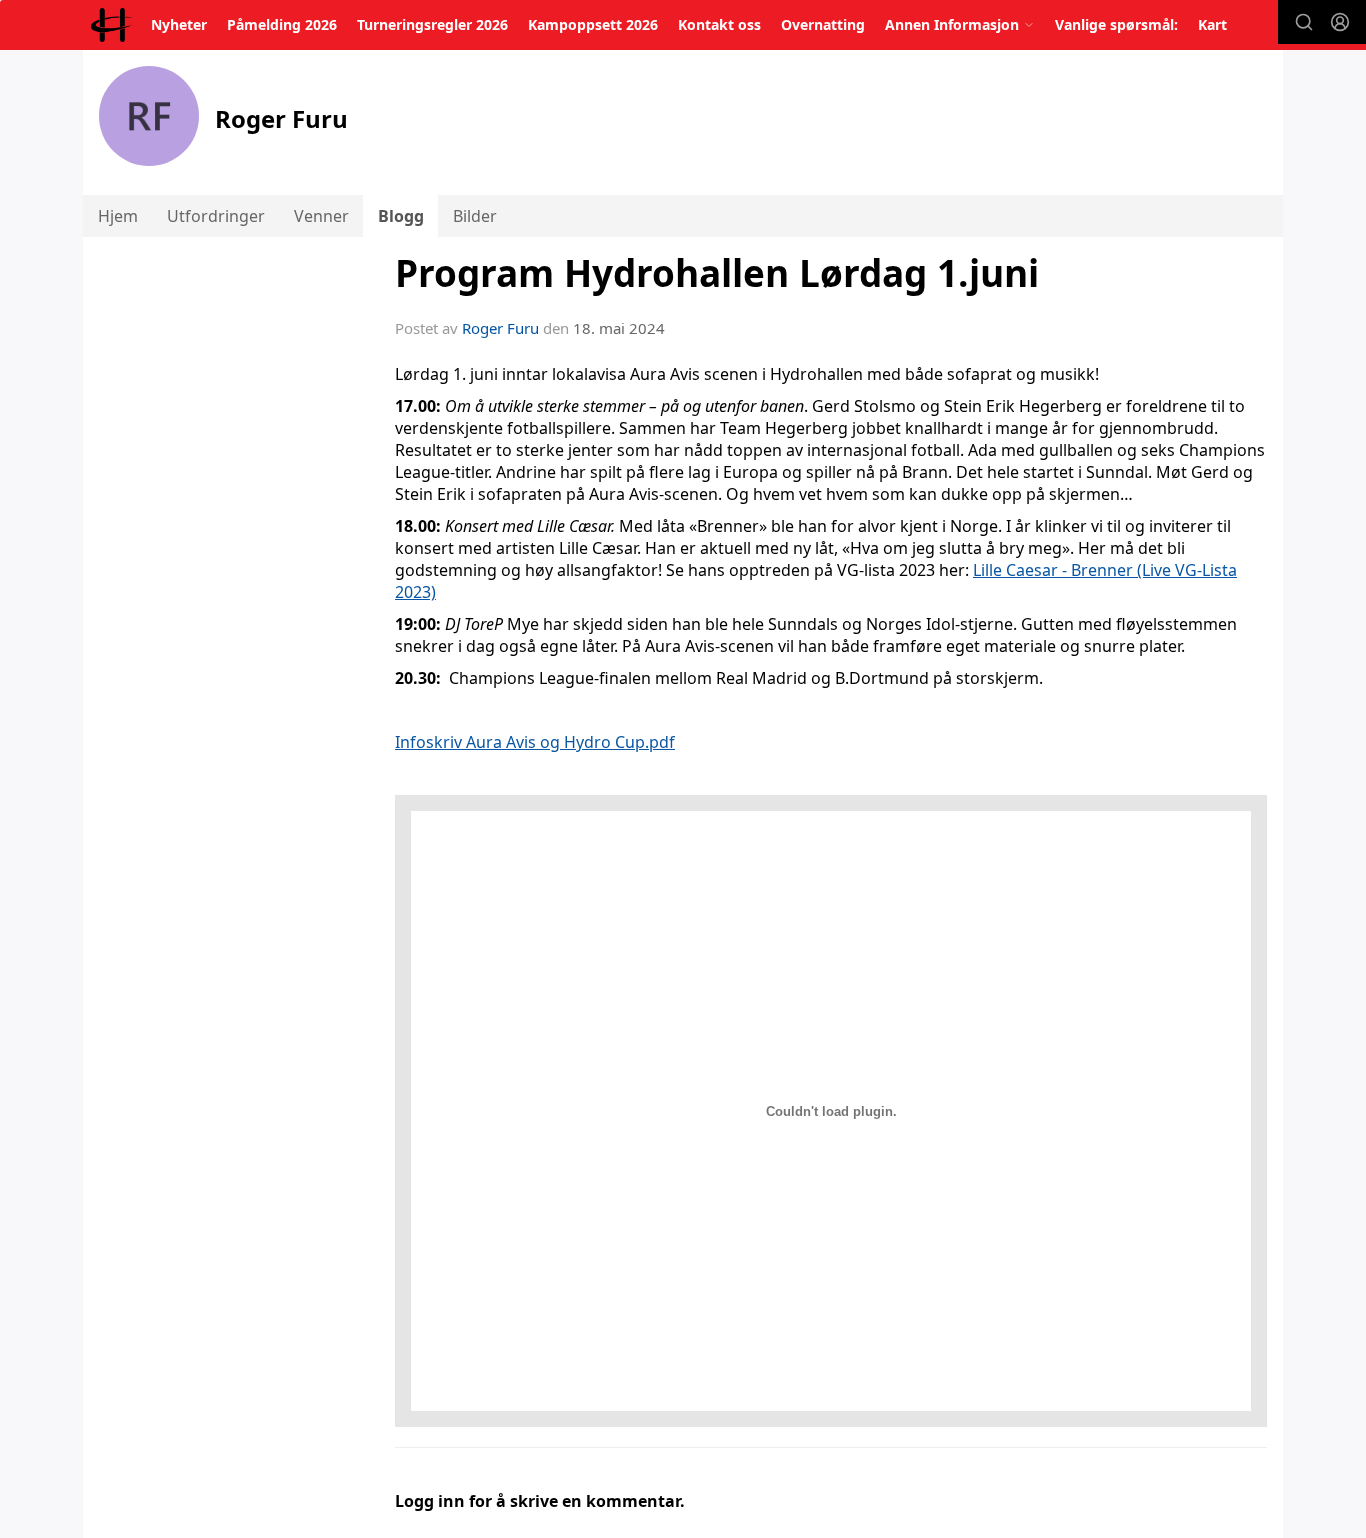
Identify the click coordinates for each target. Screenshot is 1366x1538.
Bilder (475, 216)
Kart (1212, 24)
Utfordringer (216, 216)
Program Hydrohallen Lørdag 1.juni (717, 273)
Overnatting (823, 24)
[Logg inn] (1340, 22)
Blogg (401, 216)
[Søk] (1304, 22)
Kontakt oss (719, 24)
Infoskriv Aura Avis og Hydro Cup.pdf (535, 742)
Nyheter (179, 24)
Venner (321, 216)
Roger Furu (500, 328)
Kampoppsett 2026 (593, 24)
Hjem (118, 216)
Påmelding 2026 (282, 24)
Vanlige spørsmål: (1116, 24)
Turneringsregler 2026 (432, 24)
